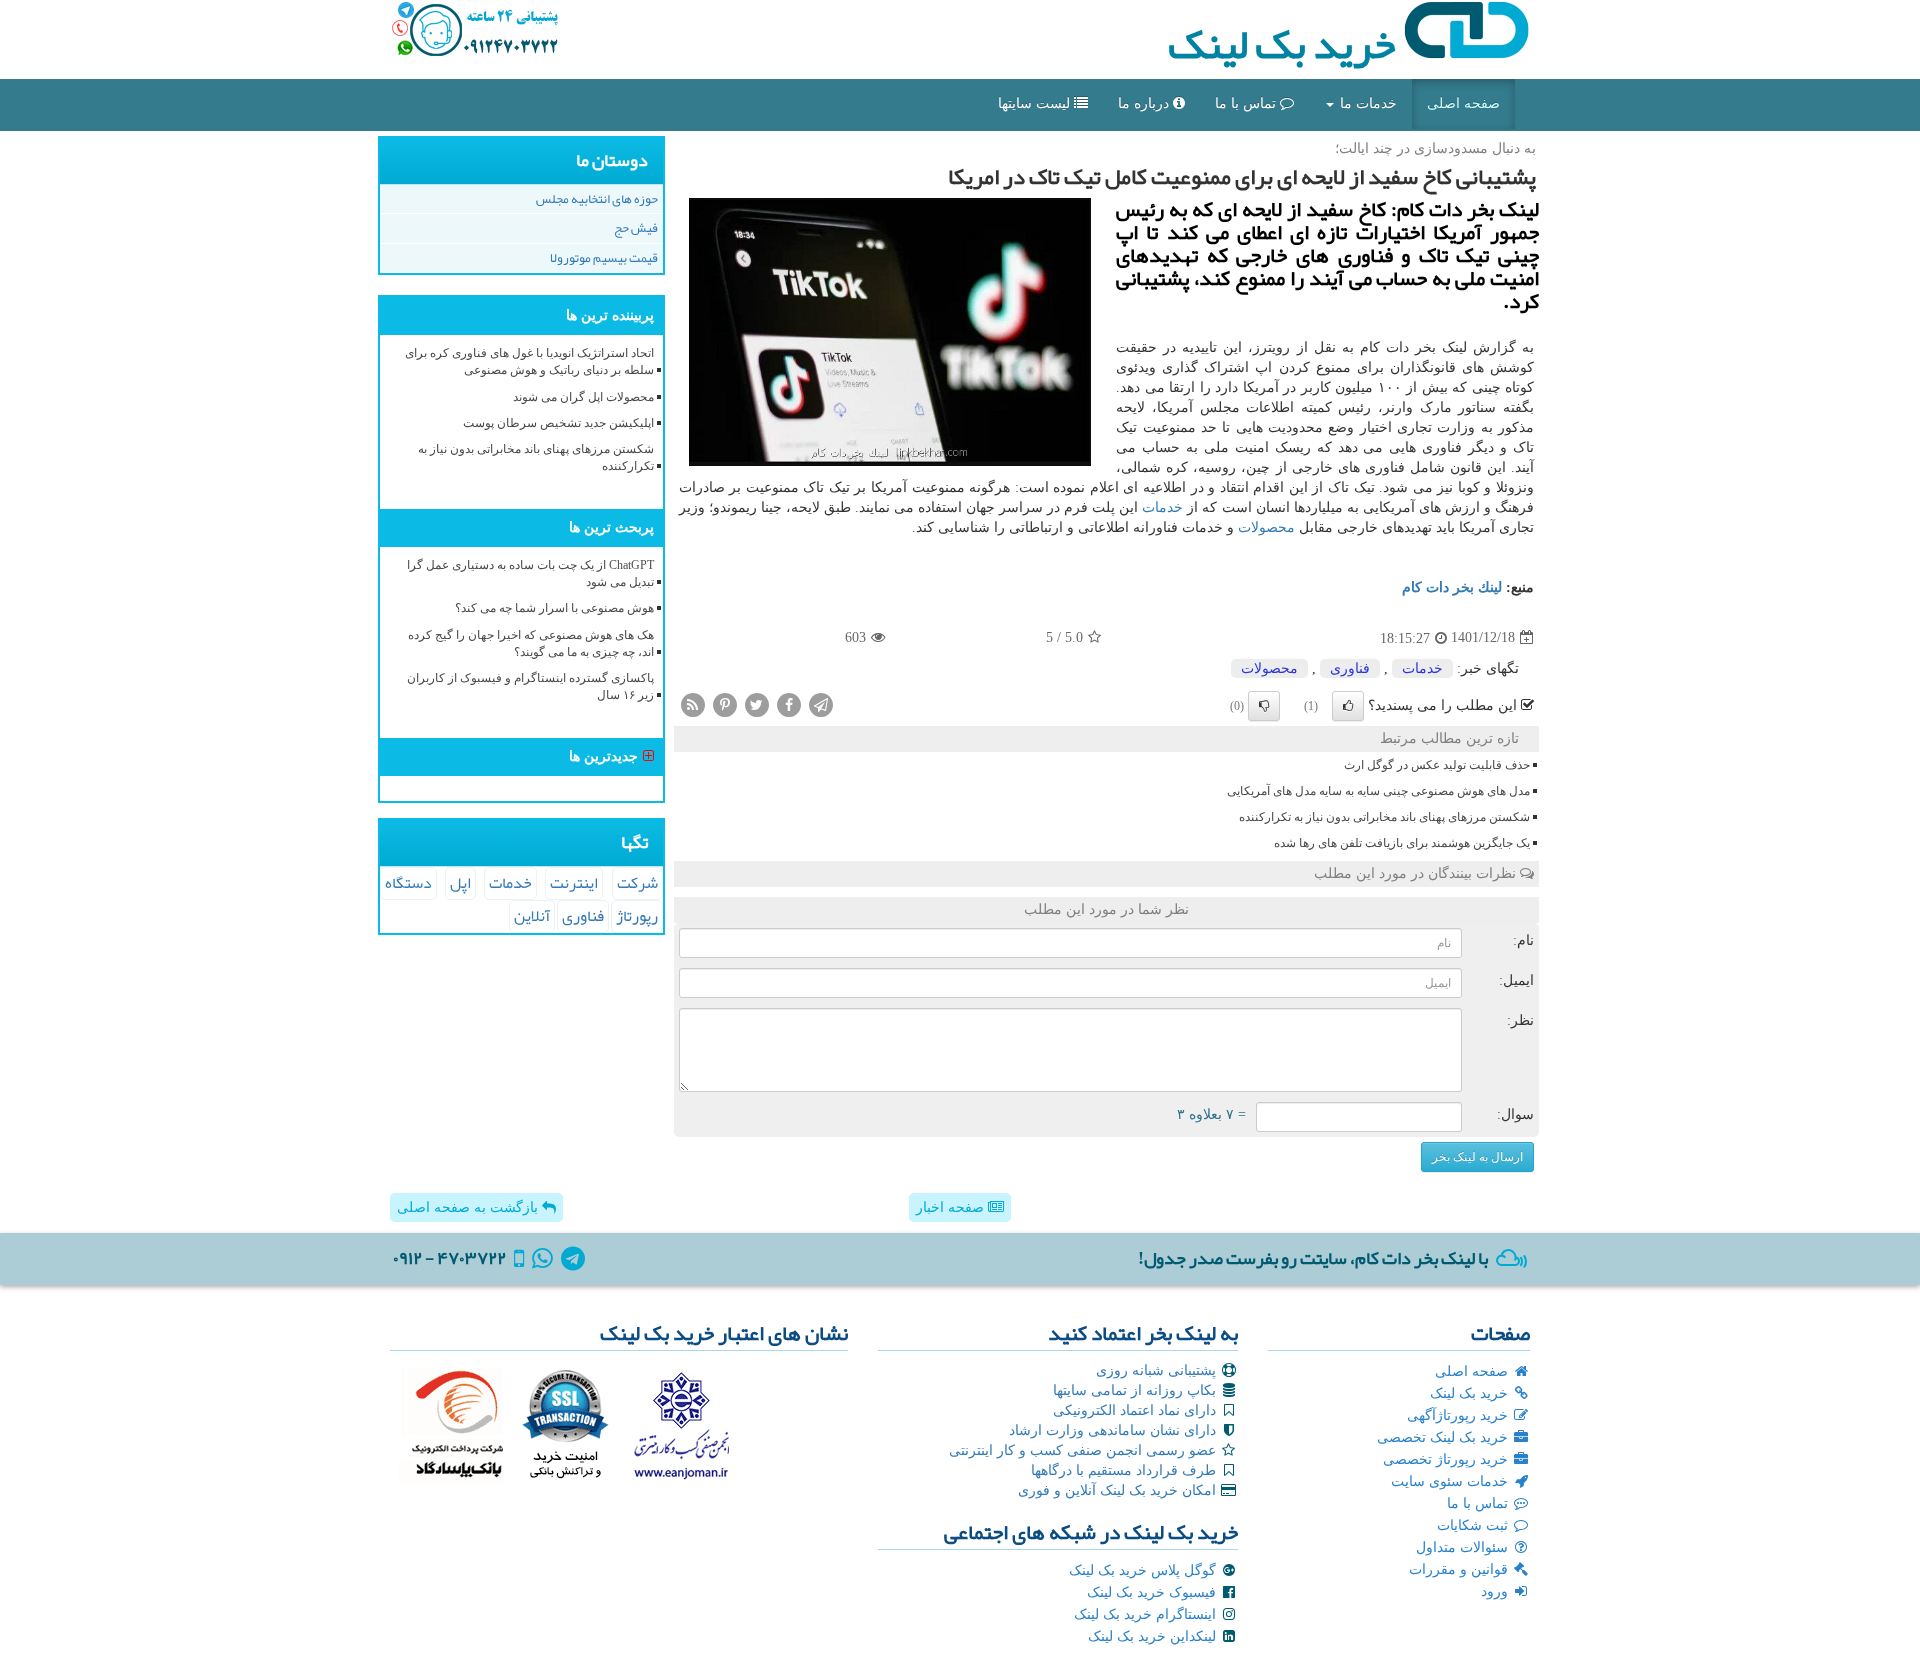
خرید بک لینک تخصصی (1444, 1437)
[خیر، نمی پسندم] (1264, 706)
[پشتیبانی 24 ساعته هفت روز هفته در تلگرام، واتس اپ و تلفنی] (475, 30)
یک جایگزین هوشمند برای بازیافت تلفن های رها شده (1402, 843)
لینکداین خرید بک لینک (1154, 1636)
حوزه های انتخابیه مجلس (597, 199)
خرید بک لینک (1285, 44)
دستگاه (408, 883)
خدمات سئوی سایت (1451, 1481)
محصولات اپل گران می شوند (583, 397)
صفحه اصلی (1463, 103)
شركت (637, 883)
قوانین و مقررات (1460, 1569)
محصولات (1266, 527)
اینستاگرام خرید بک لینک (1147, 1614)
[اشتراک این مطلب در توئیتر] (757, 703)
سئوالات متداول (1464, 1547)
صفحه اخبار (952, 1207)
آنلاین (532, 916)
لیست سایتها (1036, 103)
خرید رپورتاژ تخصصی (1447, 1459)
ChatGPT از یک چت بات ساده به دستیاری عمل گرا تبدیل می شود (530, 573)
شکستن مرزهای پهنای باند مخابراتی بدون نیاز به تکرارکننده (1384, 817)
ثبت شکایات (1474, 1525)
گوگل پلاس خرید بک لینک (1144, 1570)
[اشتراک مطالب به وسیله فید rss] (693, 703)
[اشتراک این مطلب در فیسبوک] (789, 703)
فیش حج (636, 228)
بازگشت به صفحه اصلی (469, 1207)
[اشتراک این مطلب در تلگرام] (821, 703)
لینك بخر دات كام (1452, 587)
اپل (460, 883)
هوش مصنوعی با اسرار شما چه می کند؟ (554, 608)
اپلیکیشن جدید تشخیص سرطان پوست (558, 423)
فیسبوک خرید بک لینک (1153, 1592)
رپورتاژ (637, 916)
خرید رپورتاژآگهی (1459, 1415)
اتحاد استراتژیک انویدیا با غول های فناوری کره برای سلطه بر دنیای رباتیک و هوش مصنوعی (529, 361)
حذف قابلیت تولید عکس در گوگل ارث (1437, 765)
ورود (1496, 1591)
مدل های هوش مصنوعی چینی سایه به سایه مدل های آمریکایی (1378, 791)
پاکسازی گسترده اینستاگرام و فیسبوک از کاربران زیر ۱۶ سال (530, 686)
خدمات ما (1366, 103)
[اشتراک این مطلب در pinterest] (725, 703)
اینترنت (574, 883)
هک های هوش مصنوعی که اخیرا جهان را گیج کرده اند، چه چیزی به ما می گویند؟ (531, 643)
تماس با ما (1247, 103)
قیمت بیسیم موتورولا (604, 258)
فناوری (1350, 668)
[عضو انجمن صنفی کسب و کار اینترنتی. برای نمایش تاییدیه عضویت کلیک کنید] (680, 1423)
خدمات (1162, 507)
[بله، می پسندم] (1348, 706)
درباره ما (1145, 103)
